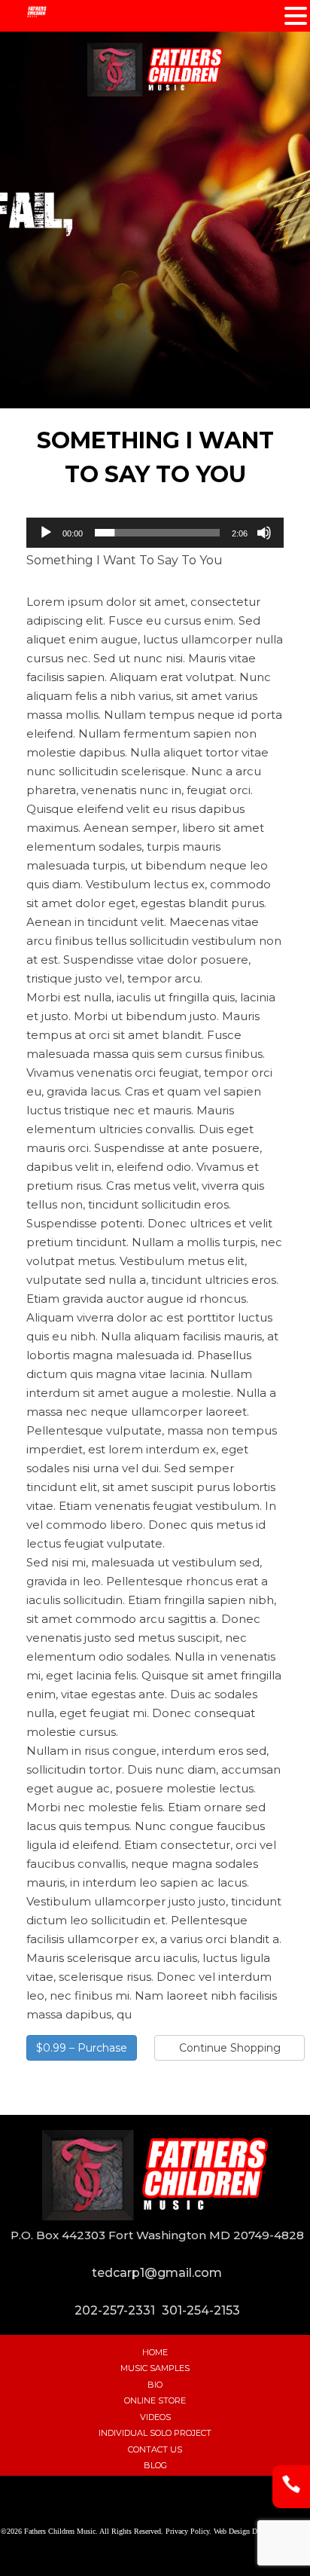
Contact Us (155, 2449)
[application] (155, 533)
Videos (155, 2417)
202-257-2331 (115, 2310)
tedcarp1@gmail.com (157, 2273)
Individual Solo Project (155, 2433)
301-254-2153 (201, 2310)
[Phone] (291, 2499)
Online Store (155, 2400)
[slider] (157, 533)
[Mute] (264, 533)
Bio (155, 2385)
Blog (155, 2465)
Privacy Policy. (188, 2530)
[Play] (46, 533)
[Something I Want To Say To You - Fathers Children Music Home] (155, 70)
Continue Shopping (230, 2048)
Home (155, 2352)
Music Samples (155, 2368)
